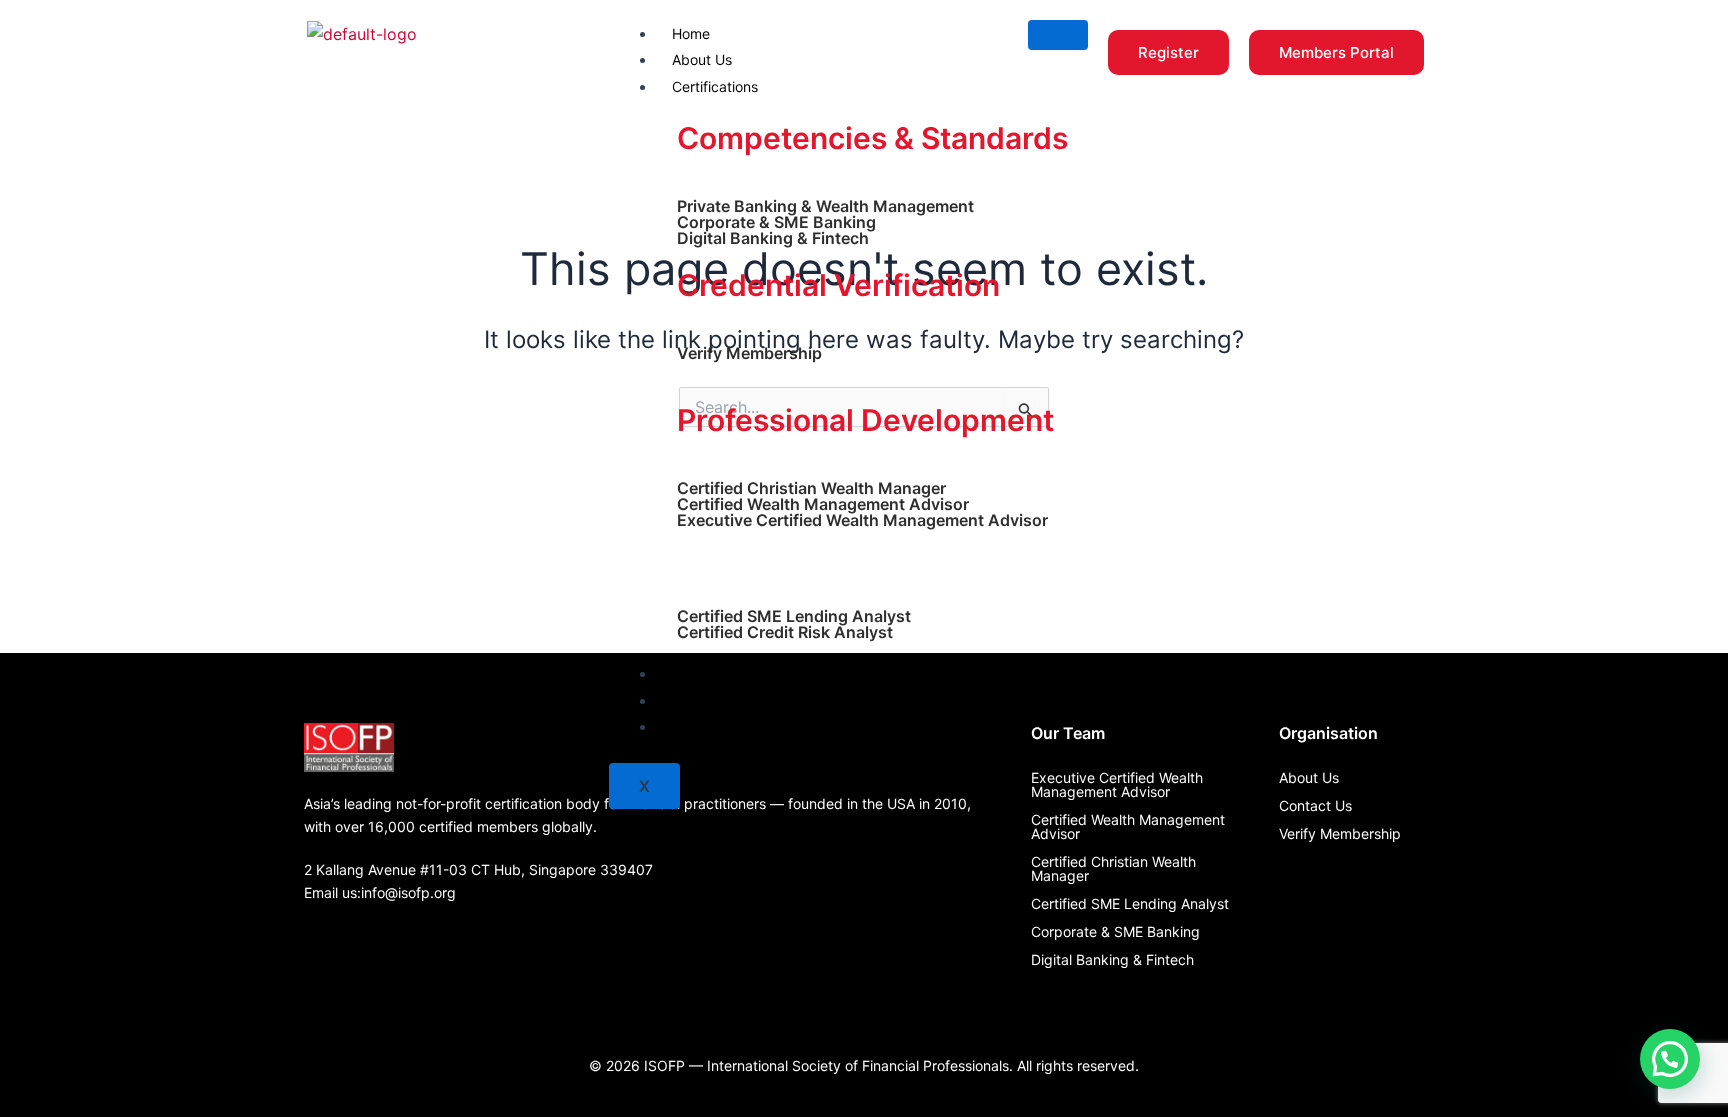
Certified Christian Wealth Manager (811, 488)
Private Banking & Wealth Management (825, 206)
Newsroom (707, 700)
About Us (702, 59)
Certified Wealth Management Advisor (823, 504)
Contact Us (708, 726)
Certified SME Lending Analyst (794, 616)
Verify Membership (749, 353)
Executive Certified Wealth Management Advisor (862, 520)
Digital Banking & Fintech (773, 238)
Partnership (709, 673)
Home (691, 33)
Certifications (715, 86)
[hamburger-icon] (1058, 35)
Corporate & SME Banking (776, 222)
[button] (1670, 1059)
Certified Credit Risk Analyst (785, 632)
